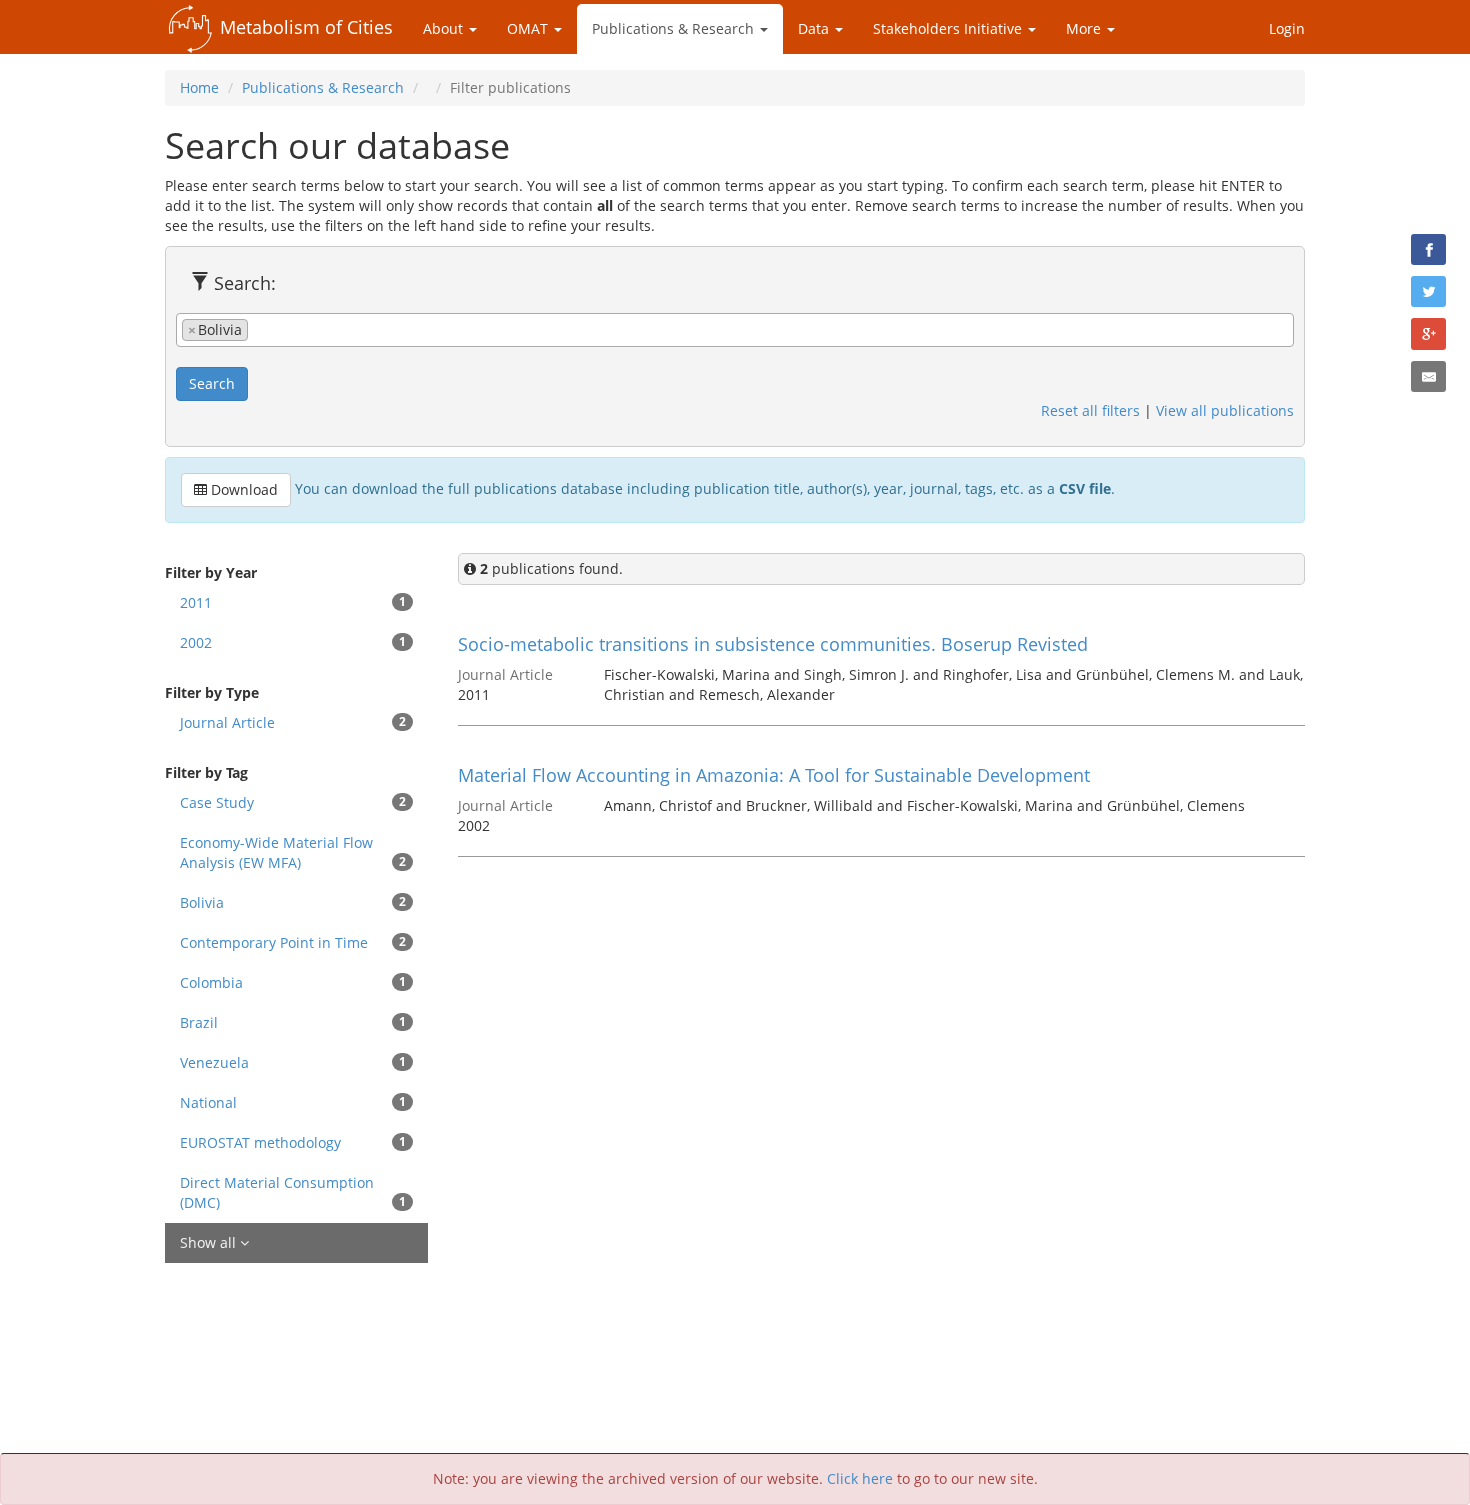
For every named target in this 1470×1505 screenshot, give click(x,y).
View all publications (1225, 410)
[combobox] (735, 330)
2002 (293, 642)
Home (199, 87)
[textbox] (258, 329)
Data (815, 28)
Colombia (293, 982)
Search (212, 383)
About (445, 28)
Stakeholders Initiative (949, 28)
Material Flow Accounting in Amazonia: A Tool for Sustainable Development (774, 775)
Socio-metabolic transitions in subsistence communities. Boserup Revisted (773, 644)
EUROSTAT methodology (293, 1142)
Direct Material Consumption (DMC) (293, 1192)
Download (242, 489)
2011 (293, 602)
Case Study (293, 802)
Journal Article (293, 722)
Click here (860, 1478)
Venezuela (293, 1062)
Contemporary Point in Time (293, 942)
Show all (210, 1242)
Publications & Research (675, 28)
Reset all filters (1090, 410)
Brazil (293, 1022)
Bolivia (293, 902)
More (1085, 28)
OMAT (529, 28)
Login (1287, 28)
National (293, 1102)
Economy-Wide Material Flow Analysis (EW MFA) (293, 852)
